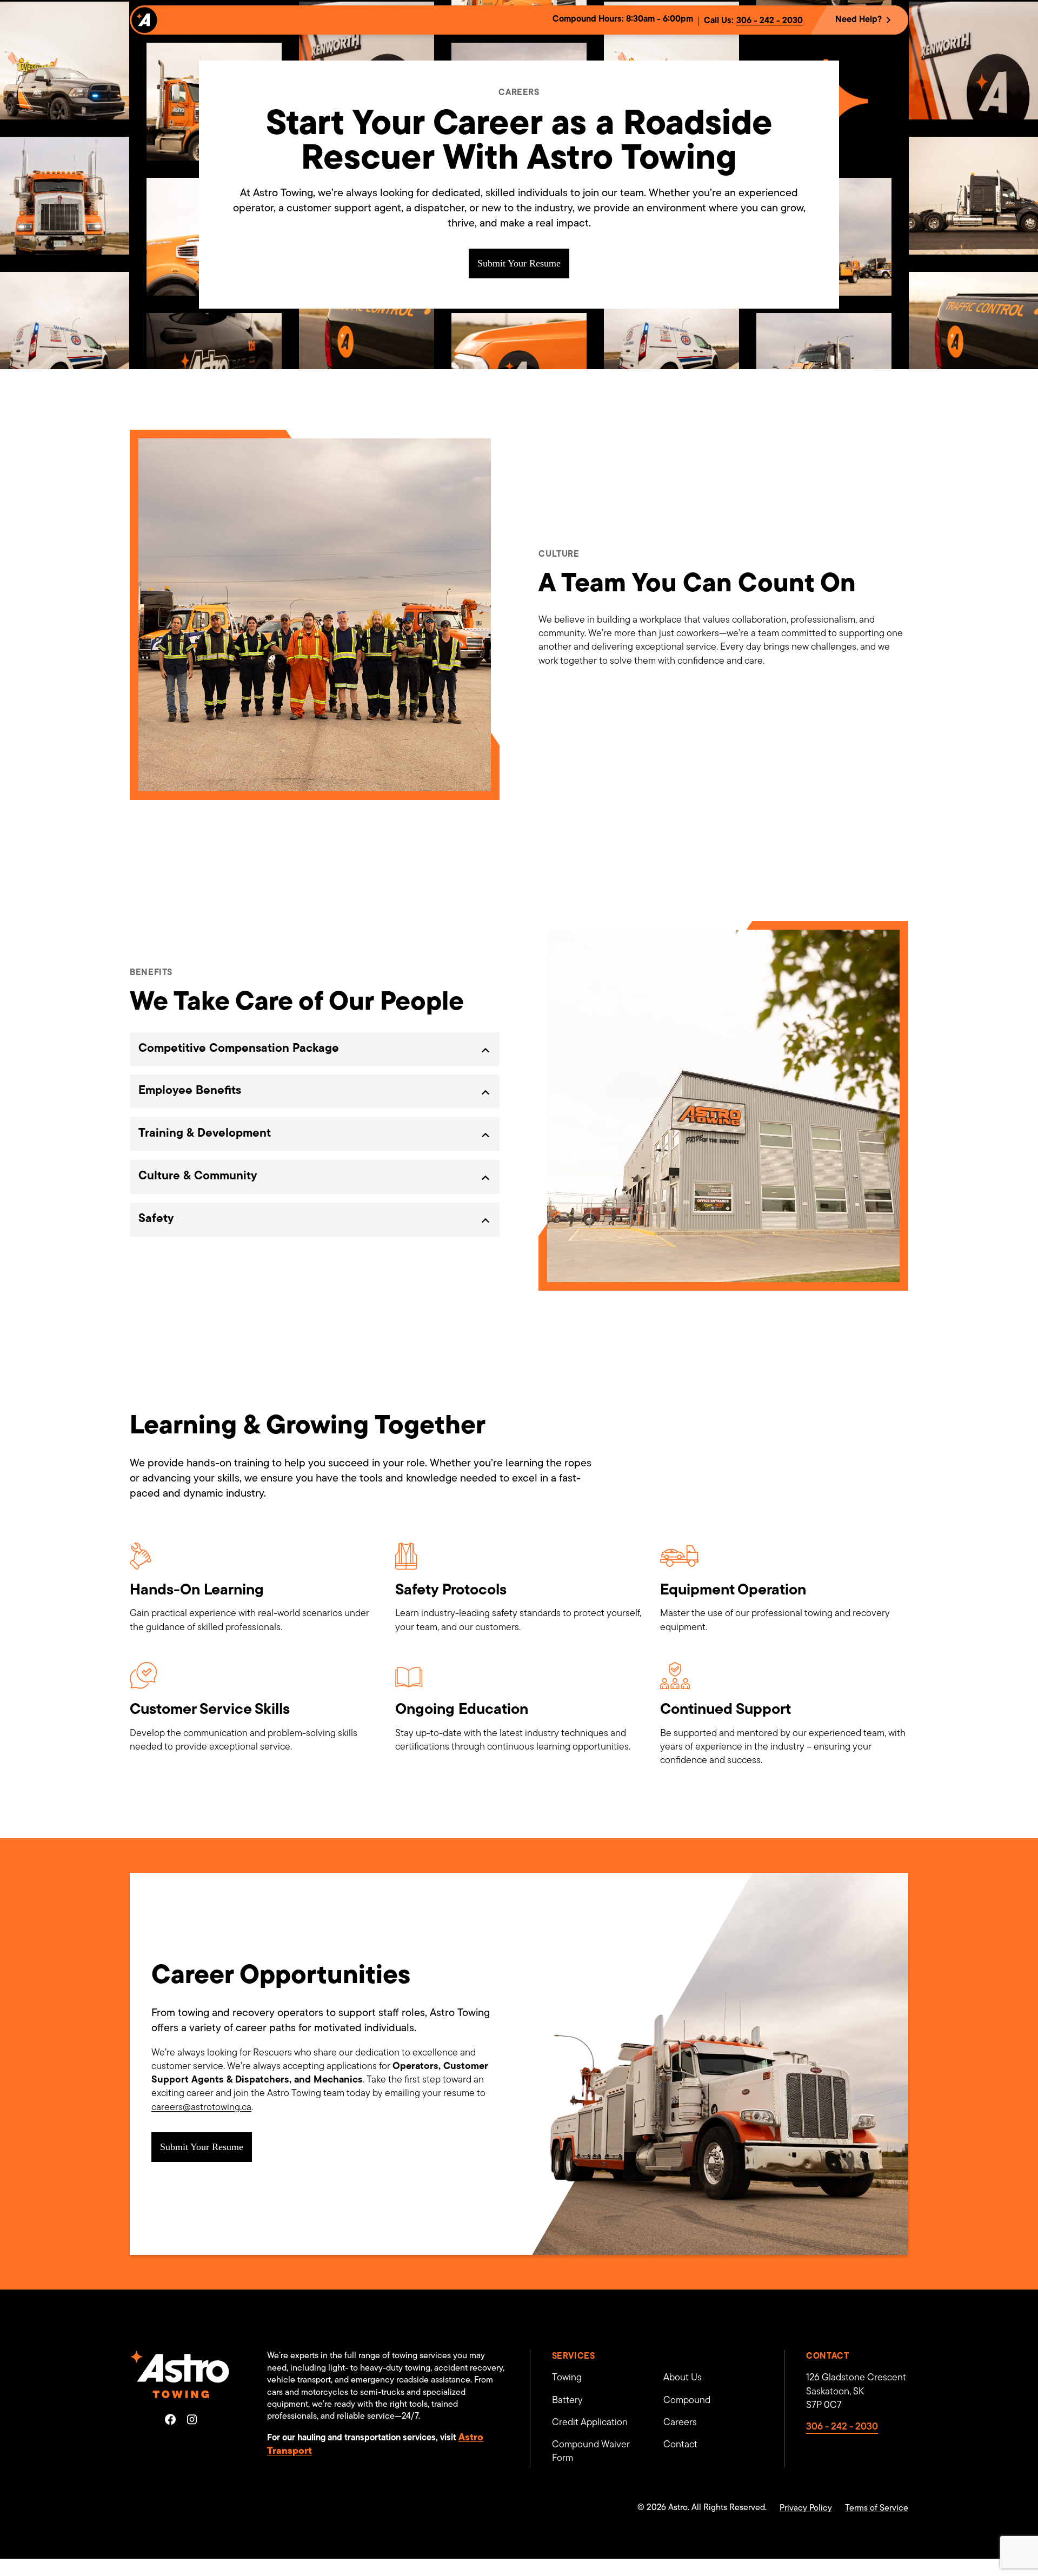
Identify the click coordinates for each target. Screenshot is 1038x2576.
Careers (680, 2423)
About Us (683, 2378)
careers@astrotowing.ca (201, 2108)
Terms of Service (877, 2508)
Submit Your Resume (519, 263)
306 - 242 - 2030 (770, 21)
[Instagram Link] (192, 2419)
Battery (567, 2401)
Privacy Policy (806, 2508)
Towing (567, 2378)
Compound (687, 2401)
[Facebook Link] (170, 2419)
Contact (680, 2445)
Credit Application (590, 2423)
